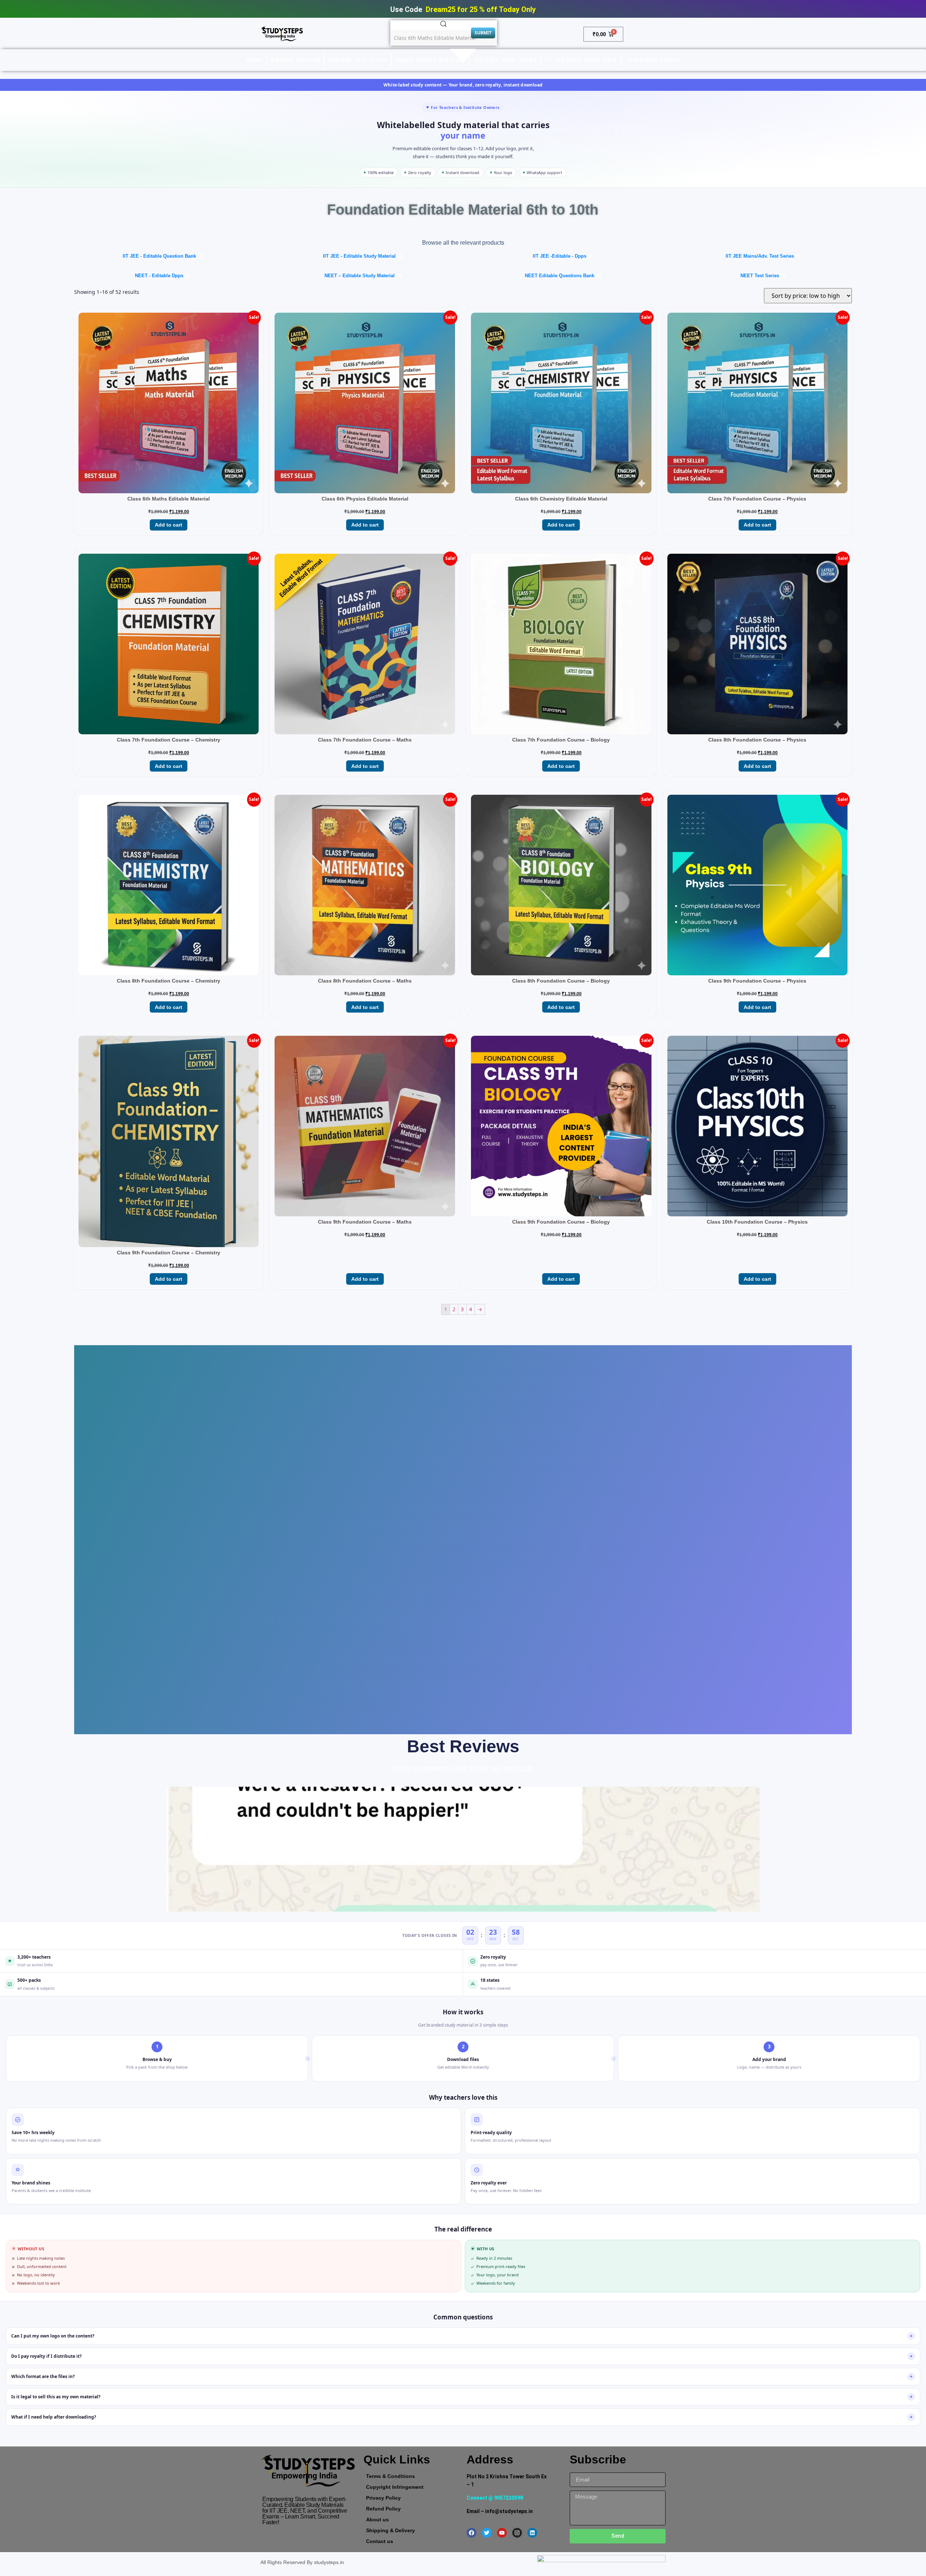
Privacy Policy (383, 2498)
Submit (483, 33)
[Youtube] (502, 2533)
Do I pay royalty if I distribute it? (462, 2356)
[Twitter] (487, 2533)
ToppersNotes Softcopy (430, 60)
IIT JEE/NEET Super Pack (581, 60)
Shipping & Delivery (390, 2530)
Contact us (380, 2541)
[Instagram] (517, 2533)
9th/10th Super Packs (505, 60)
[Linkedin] (532, 2533)
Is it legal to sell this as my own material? (462, 2397)
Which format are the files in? (462, 2376)
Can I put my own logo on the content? (462, 2336)
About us (377, 2520)
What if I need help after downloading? (462, 2417)
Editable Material (296, 60)
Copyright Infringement (395, 2487)
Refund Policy (383, 2509)
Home (254, 60)
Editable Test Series (358, 60)
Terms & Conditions (390, 2476)
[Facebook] (472, 2533)
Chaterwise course (653, 60)
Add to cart (169, 525)
